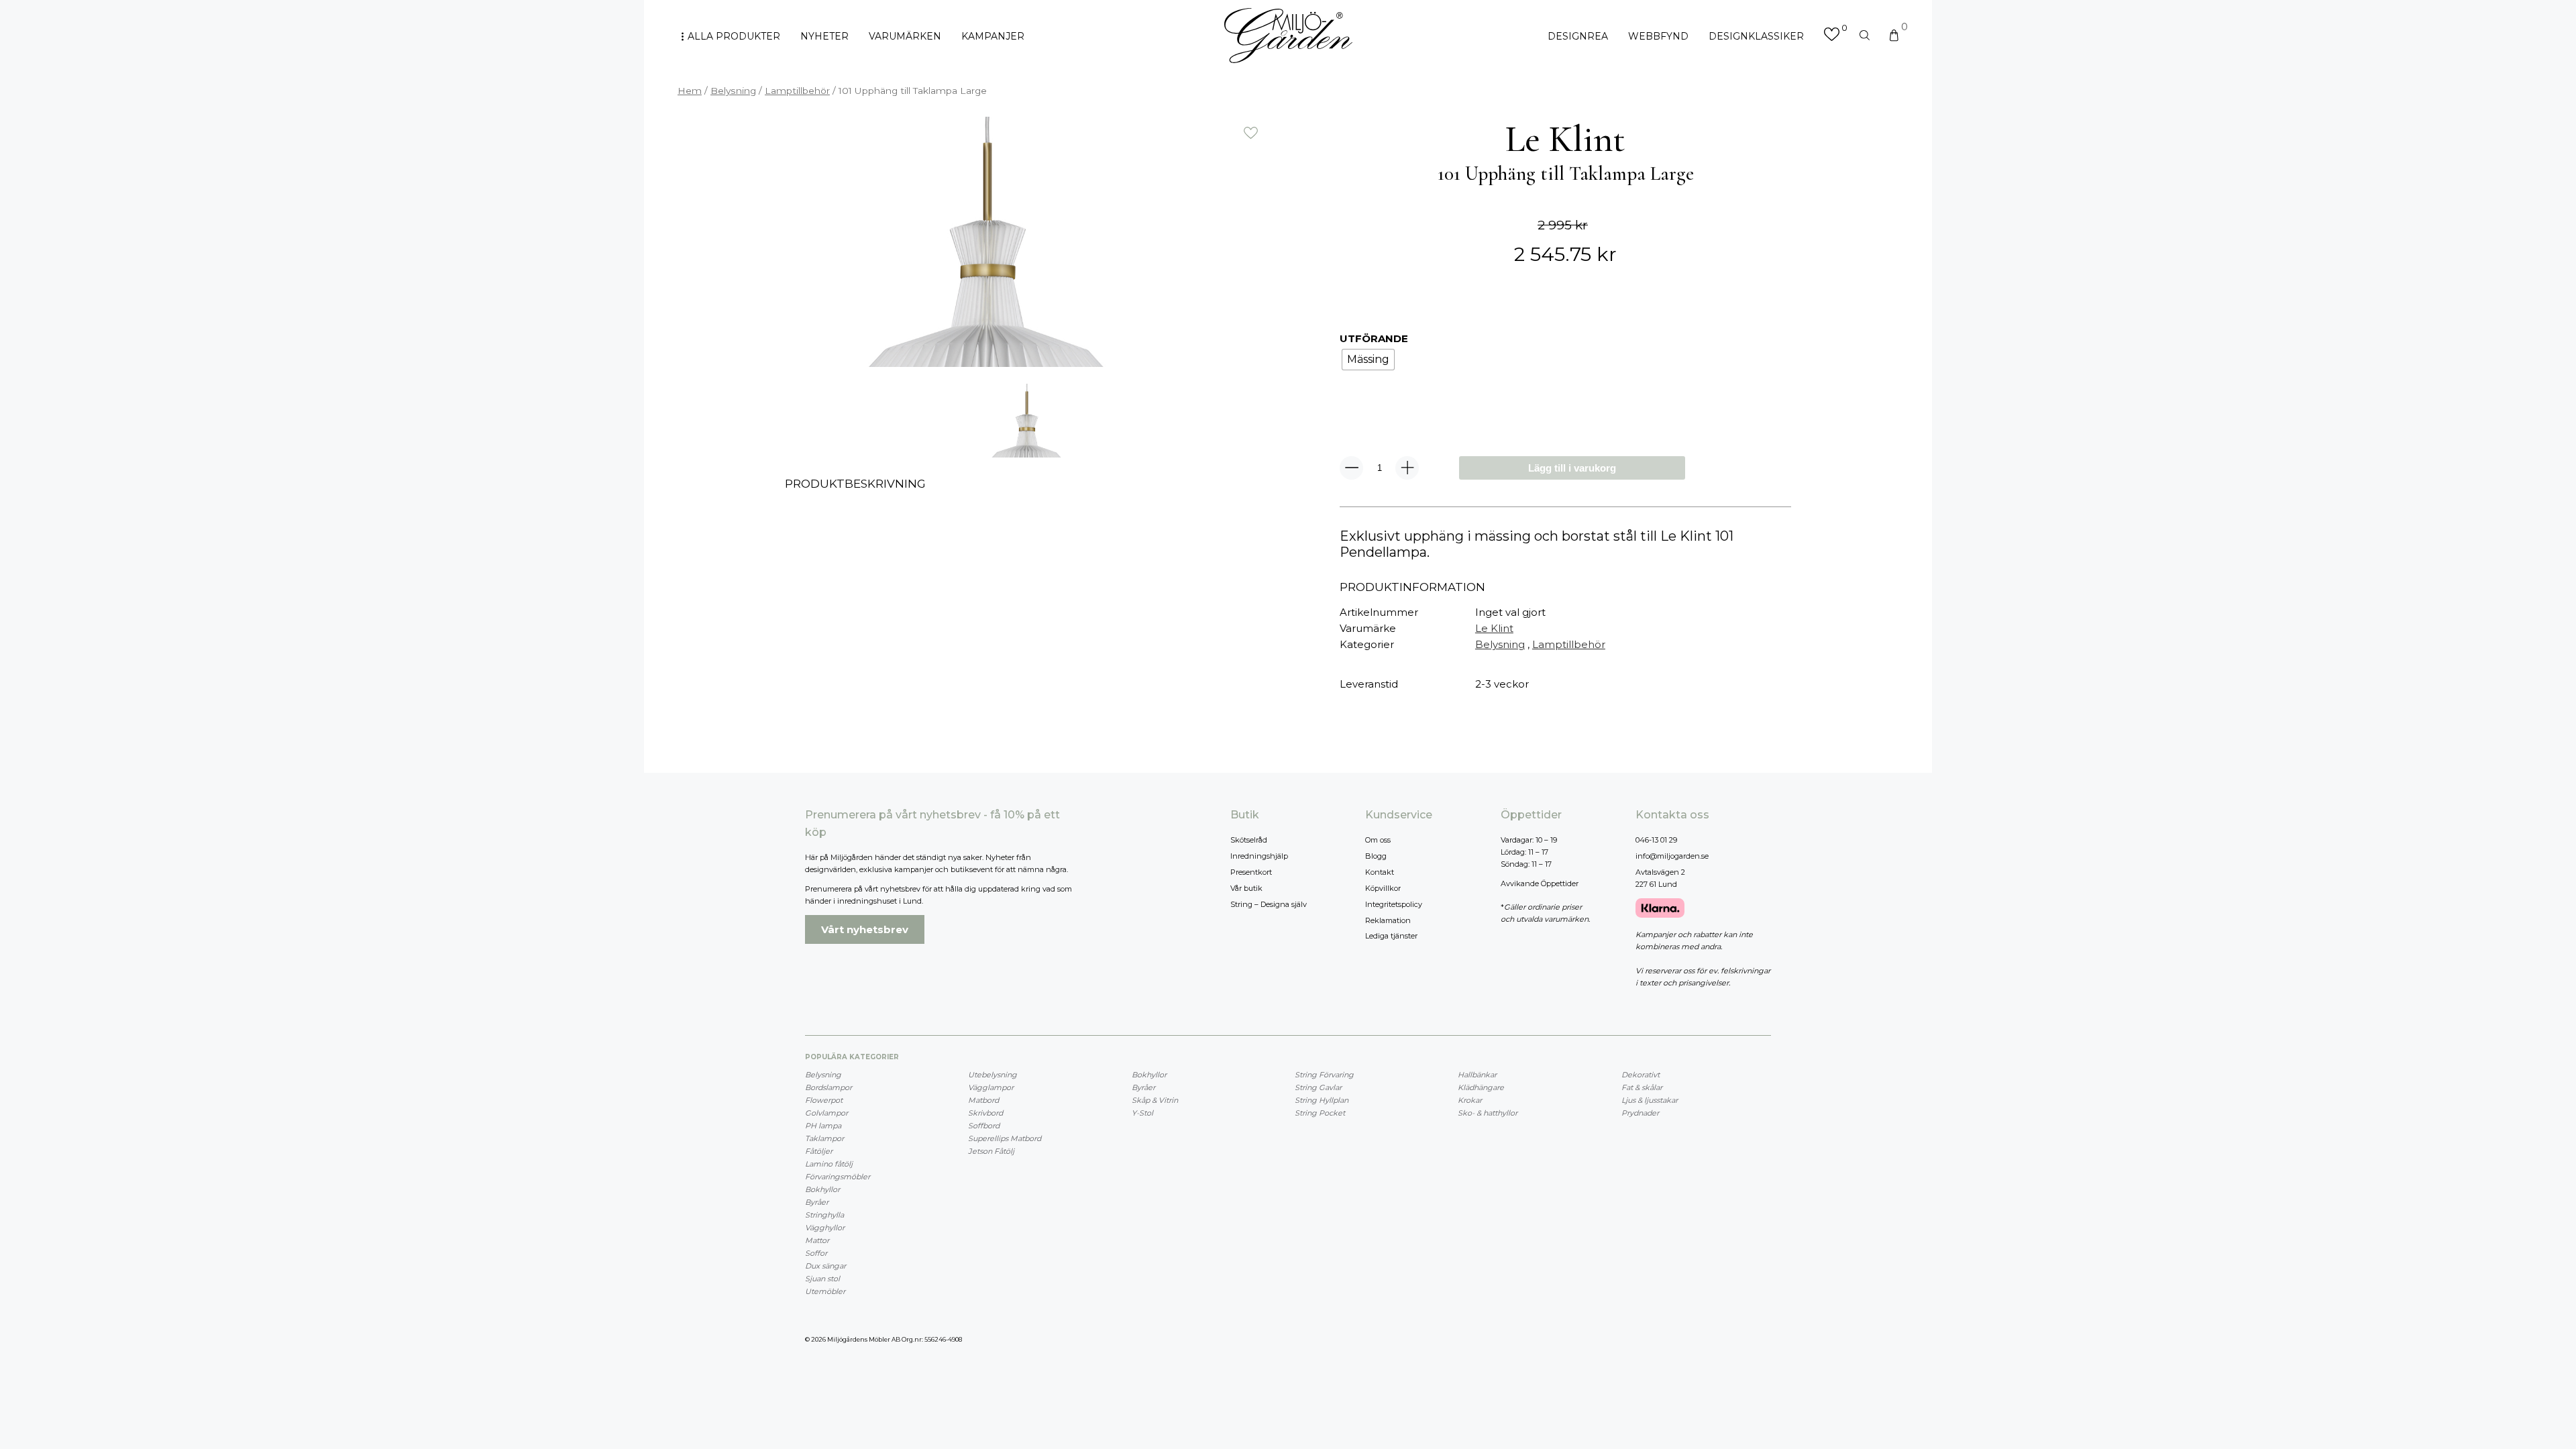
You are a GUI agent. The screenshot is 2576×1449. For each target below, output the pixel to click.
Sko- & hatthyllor (1488, 1113)
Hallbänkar (1477, 1075)
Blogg (1376, 856)
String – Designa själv (1269, 904)
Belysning (733, 91)
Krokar (1470, 1100)
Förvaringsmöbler (838, 1177)
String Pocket (1320, 1113)
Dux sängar (825, 1266)
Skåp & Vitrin (1155, 1100)
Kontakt (1380, 872)
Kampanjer (993, 36)
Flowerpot (824, 1100)
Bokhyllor (822, 1189)
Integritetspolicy (1394, 904)
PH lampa (823, 1126)
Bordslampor (828, 1087)
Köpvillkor (1383, 888)
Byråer (817, 1202)
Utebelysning (992, 1075)
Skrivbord (985, 1113)
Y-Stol (1142, 1113)
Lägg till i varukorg (1572, 468)
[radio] (1368, 360)
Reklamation (1388, 920)
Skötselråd (1249, 840)
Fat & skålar (1642, 1087)
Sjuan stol (822, 1279)
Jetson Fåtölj (991, 1151)
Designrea (1578, 36)
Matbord (983, 1100)
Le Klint (1494, 628)
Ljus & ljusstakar (1650, 1100)
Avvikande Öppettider (1540, 883)
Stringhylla (824, 1215)
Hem (690, 91)
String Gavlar (1318, 1087)
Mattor (817, 1240)
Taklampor (824, 1138)
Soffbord (984, 1126)
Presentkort (1251, 872)
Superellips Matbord (1005, 1138)
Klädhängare (1481, 1087)
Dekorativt (1641, 1075)
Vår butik (1246, 888)
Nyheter (824, 36)
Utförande (1374, 338)
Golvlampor (826, 1113)
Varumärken (905, 36)
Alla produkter (734, 36)
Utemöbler (825, 1291)
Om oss (1378, 840)
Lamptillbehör (797, 91)
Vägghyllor (825, 1228)
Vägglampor (991, 1087)
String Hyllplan (1322, 1100)
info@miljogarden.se (1672, 856)
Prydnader (1640, 1113)
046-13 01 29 (1656, 840)
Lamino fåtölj (829, 1164)
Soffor (816, 1253)
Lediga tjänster (1391, 936)
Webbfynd (1658, 36)
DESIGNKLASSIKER (1756, 36)
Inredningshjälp (1259, 856)
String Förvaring (1324, 1075)
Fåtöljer (819, 1151)
